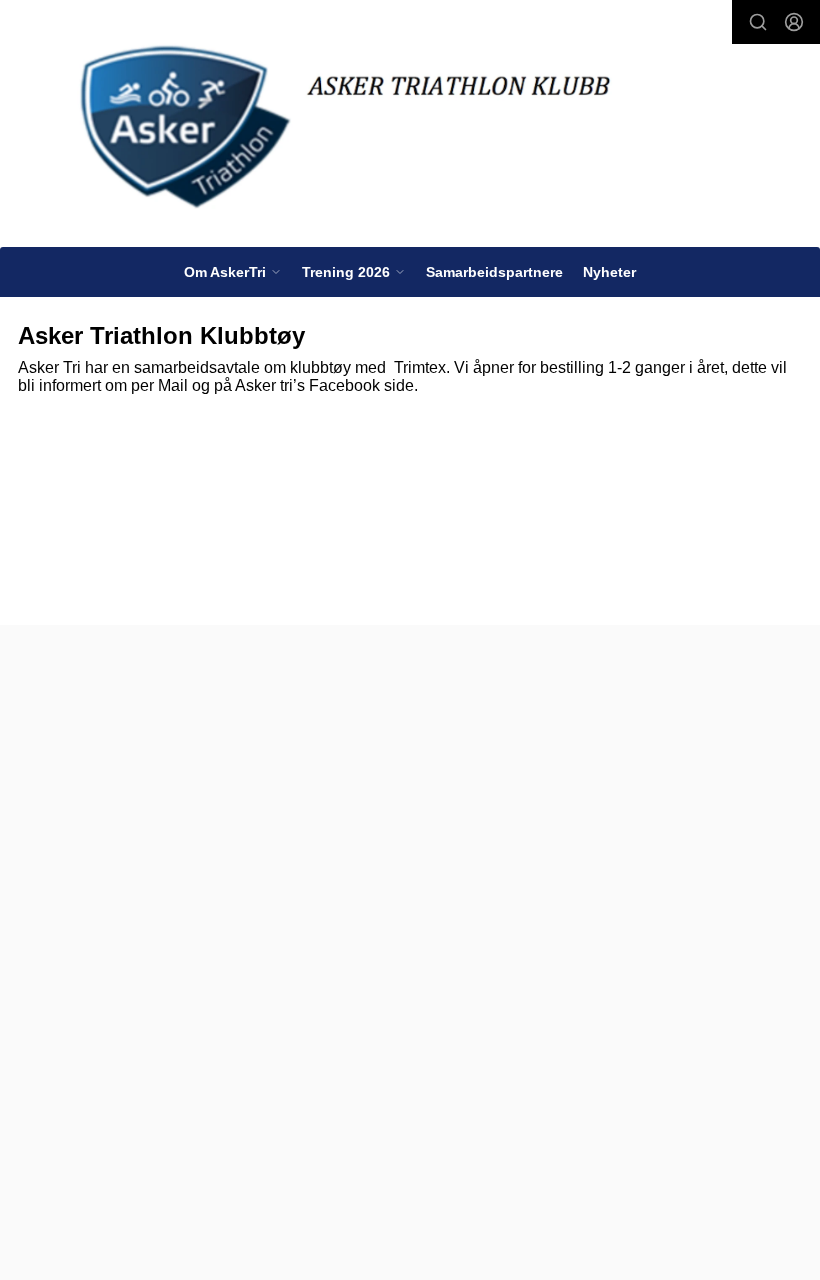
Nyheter (609, 272)
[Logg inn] (794, 22)
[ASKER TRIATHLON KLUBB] (410, 127)
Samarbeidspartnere (494, 272)
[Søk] (758, 22)
